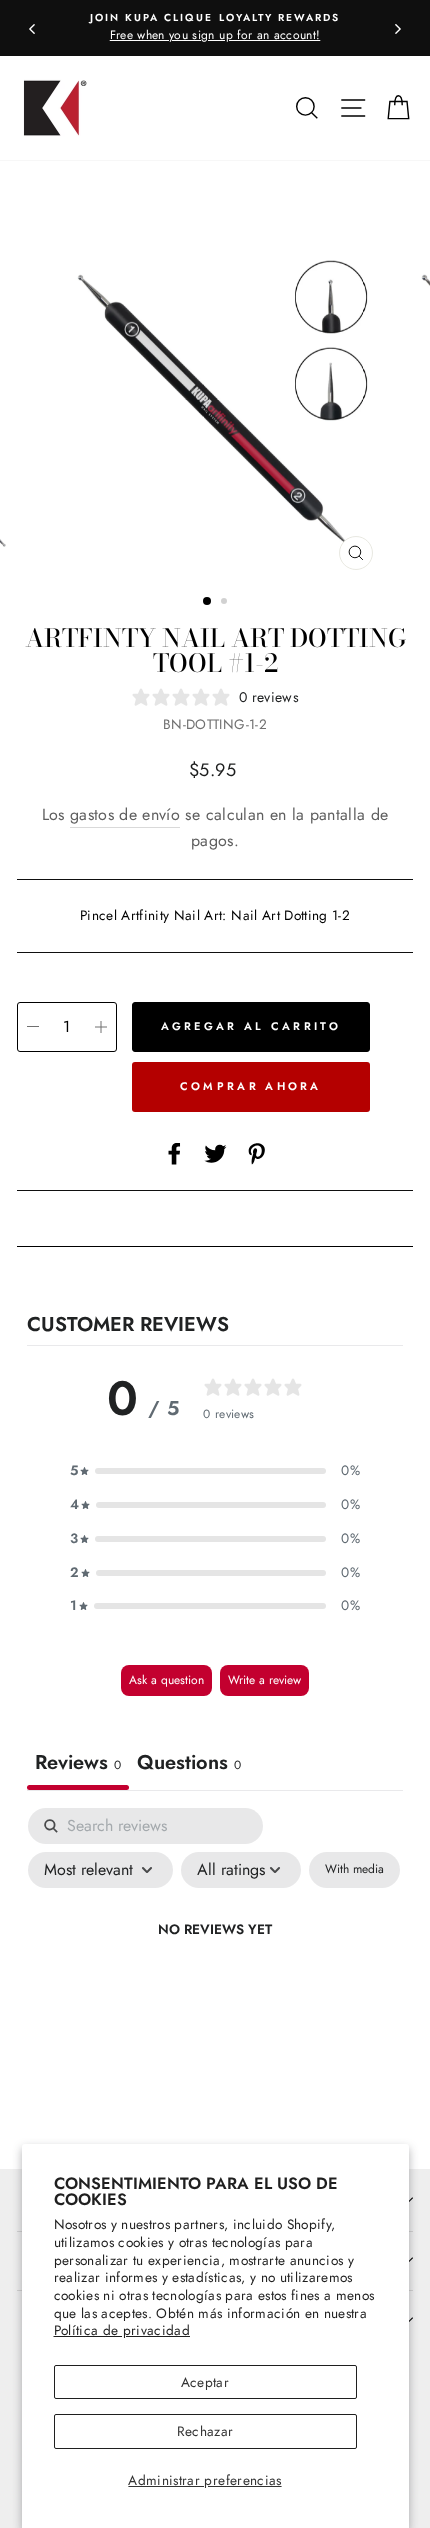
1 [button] (208, 602)
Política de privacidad (122, 2330)
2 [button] (226, 603)
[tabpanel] (215, 1975)
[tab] (189, 1765)
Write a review (264, 1680)
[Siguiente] (398, 28)
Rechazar (205, 2431)
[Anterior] (32, 28)
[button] (215, 1471)
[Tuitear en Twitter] (215, 1153)
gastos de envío (125, 814)
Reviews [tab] (78, 1762)
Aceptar (205, 2382)
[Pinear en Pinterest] (256, 1153)
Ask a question (166, 1680)
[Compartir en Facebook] (174, 1153)
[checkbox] (354, 1870)
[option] (215, 28)
